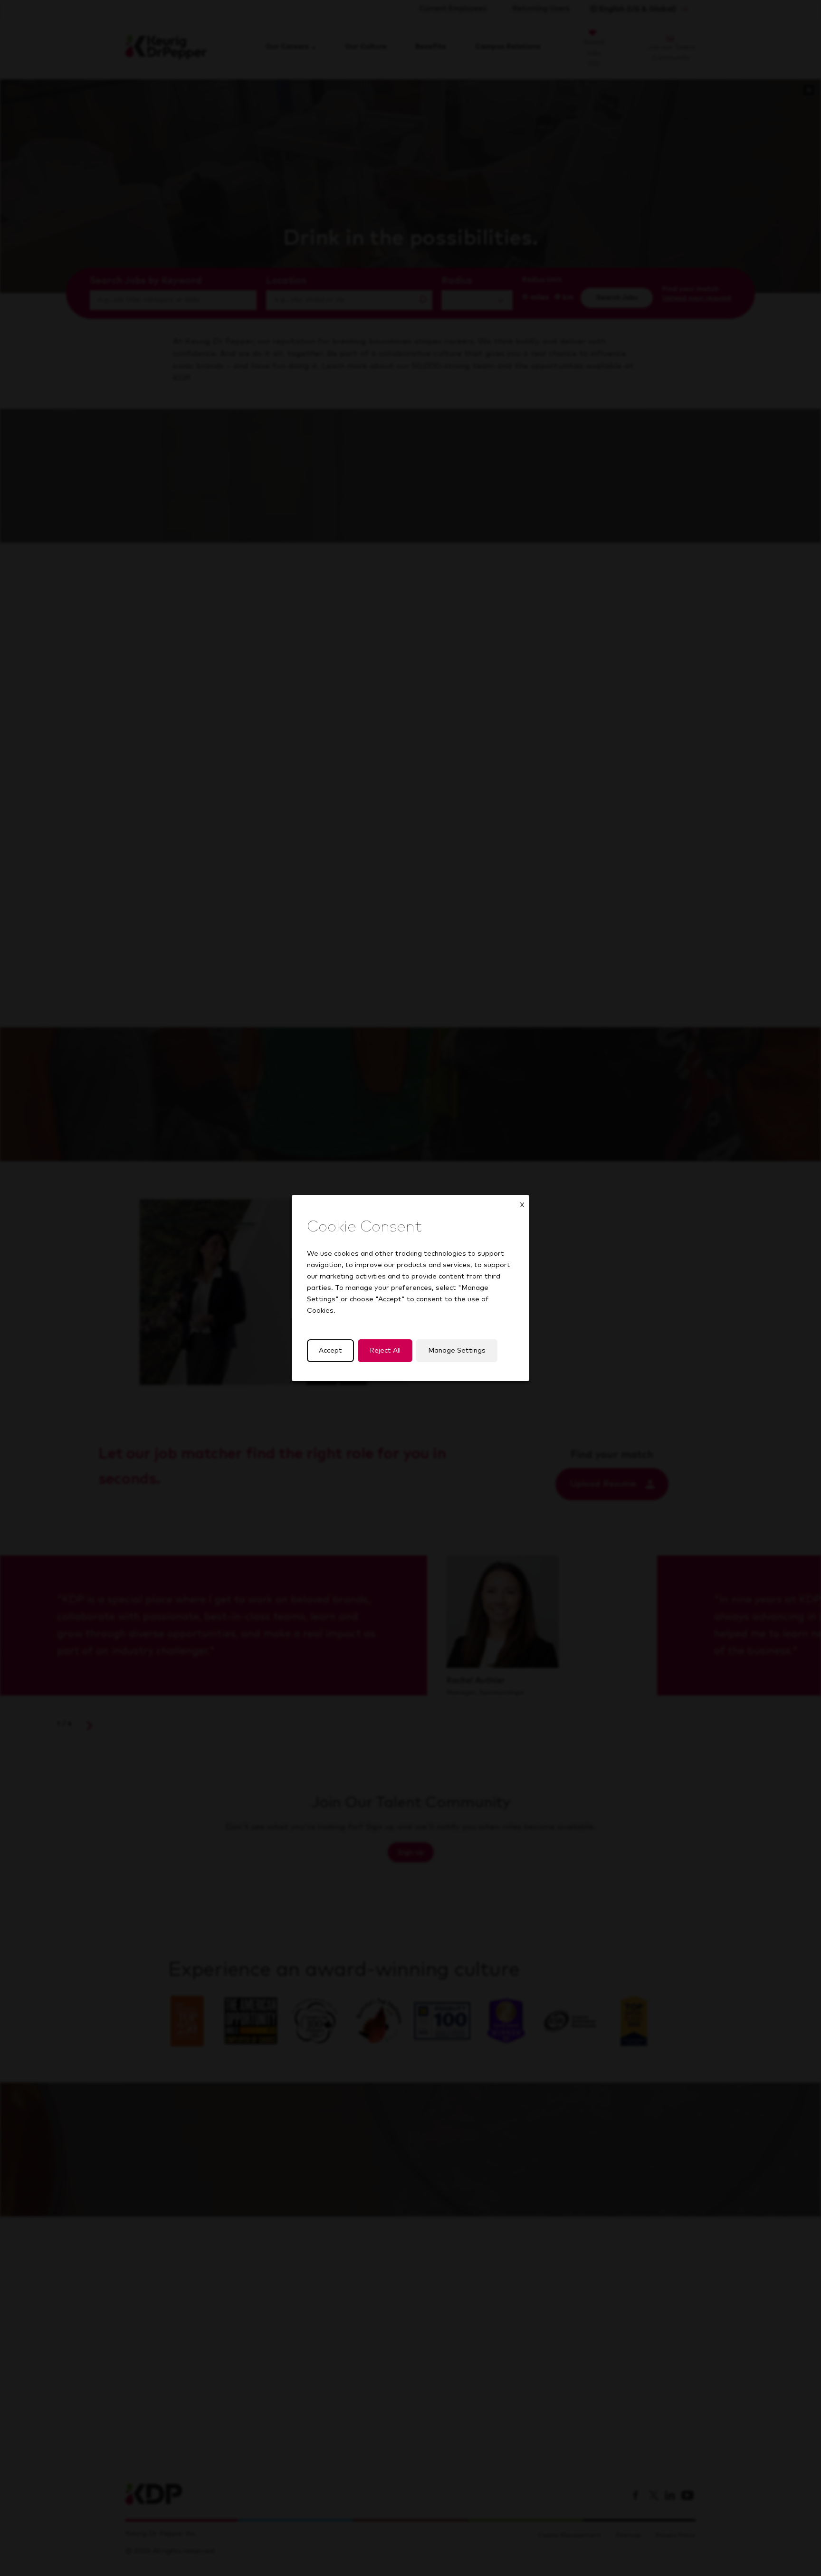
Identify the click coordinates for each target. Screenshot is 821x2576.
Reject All (385, 1351)
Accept (330, 1351)
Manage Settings (457, 1351)
